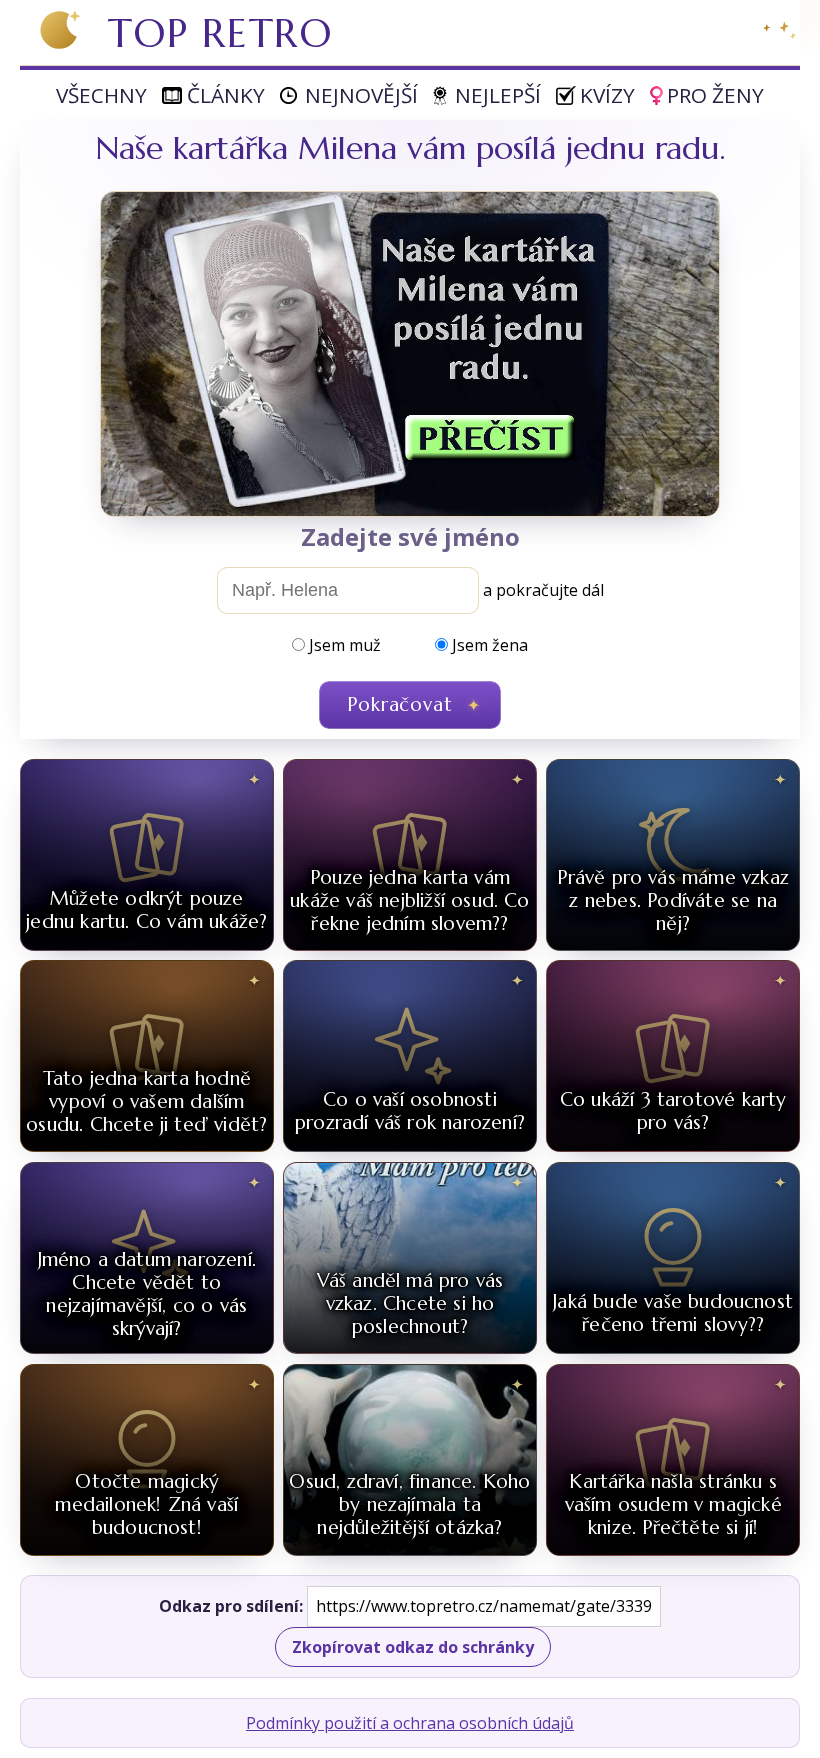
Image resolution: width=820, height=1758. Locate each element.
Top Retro (220, 33)
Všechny (101, 95)
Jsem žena (490, 645)
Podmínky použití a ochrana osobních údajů (410, 1723)
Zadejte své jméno (410, 536)
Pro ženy (715, 95)
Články (226, 95)
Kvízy (607, 95)
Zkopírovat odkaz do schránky (413, 1647)
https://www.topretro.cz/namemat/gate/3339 (484, 1606)
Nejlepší (498, 95)
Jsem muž (345, 645)
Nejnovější (361, 95)
